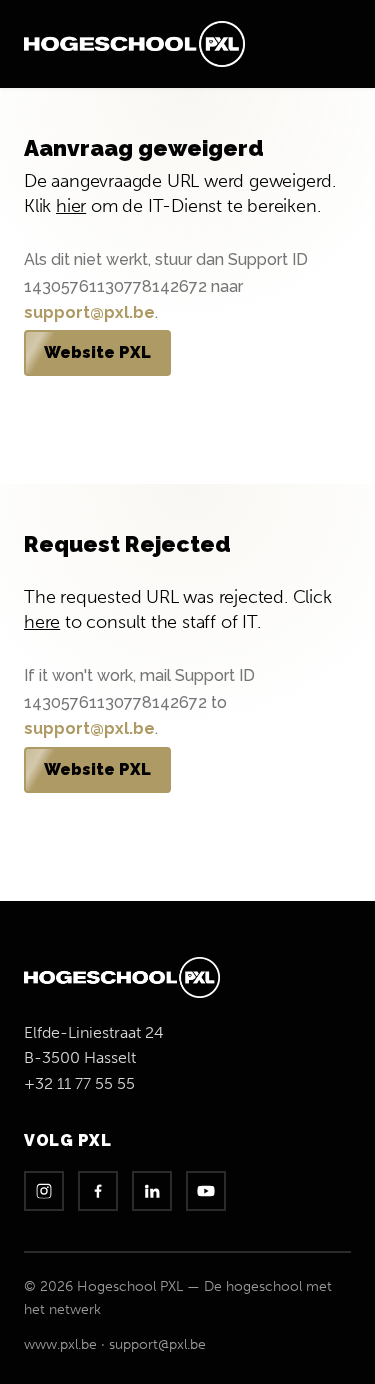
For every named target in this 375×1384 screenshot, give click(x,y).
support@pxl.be (89, 312)
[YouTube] (206, 1191)
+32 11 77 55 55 (79, 1083)
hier (71, 206)
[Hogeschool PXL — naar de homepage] (134, 44)
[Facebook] (98, 1191)
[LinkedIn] (152, 1191)
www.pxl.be (60, 1344)
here (42, 622)
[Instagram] (44, 1191)
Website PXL (97, 352)
